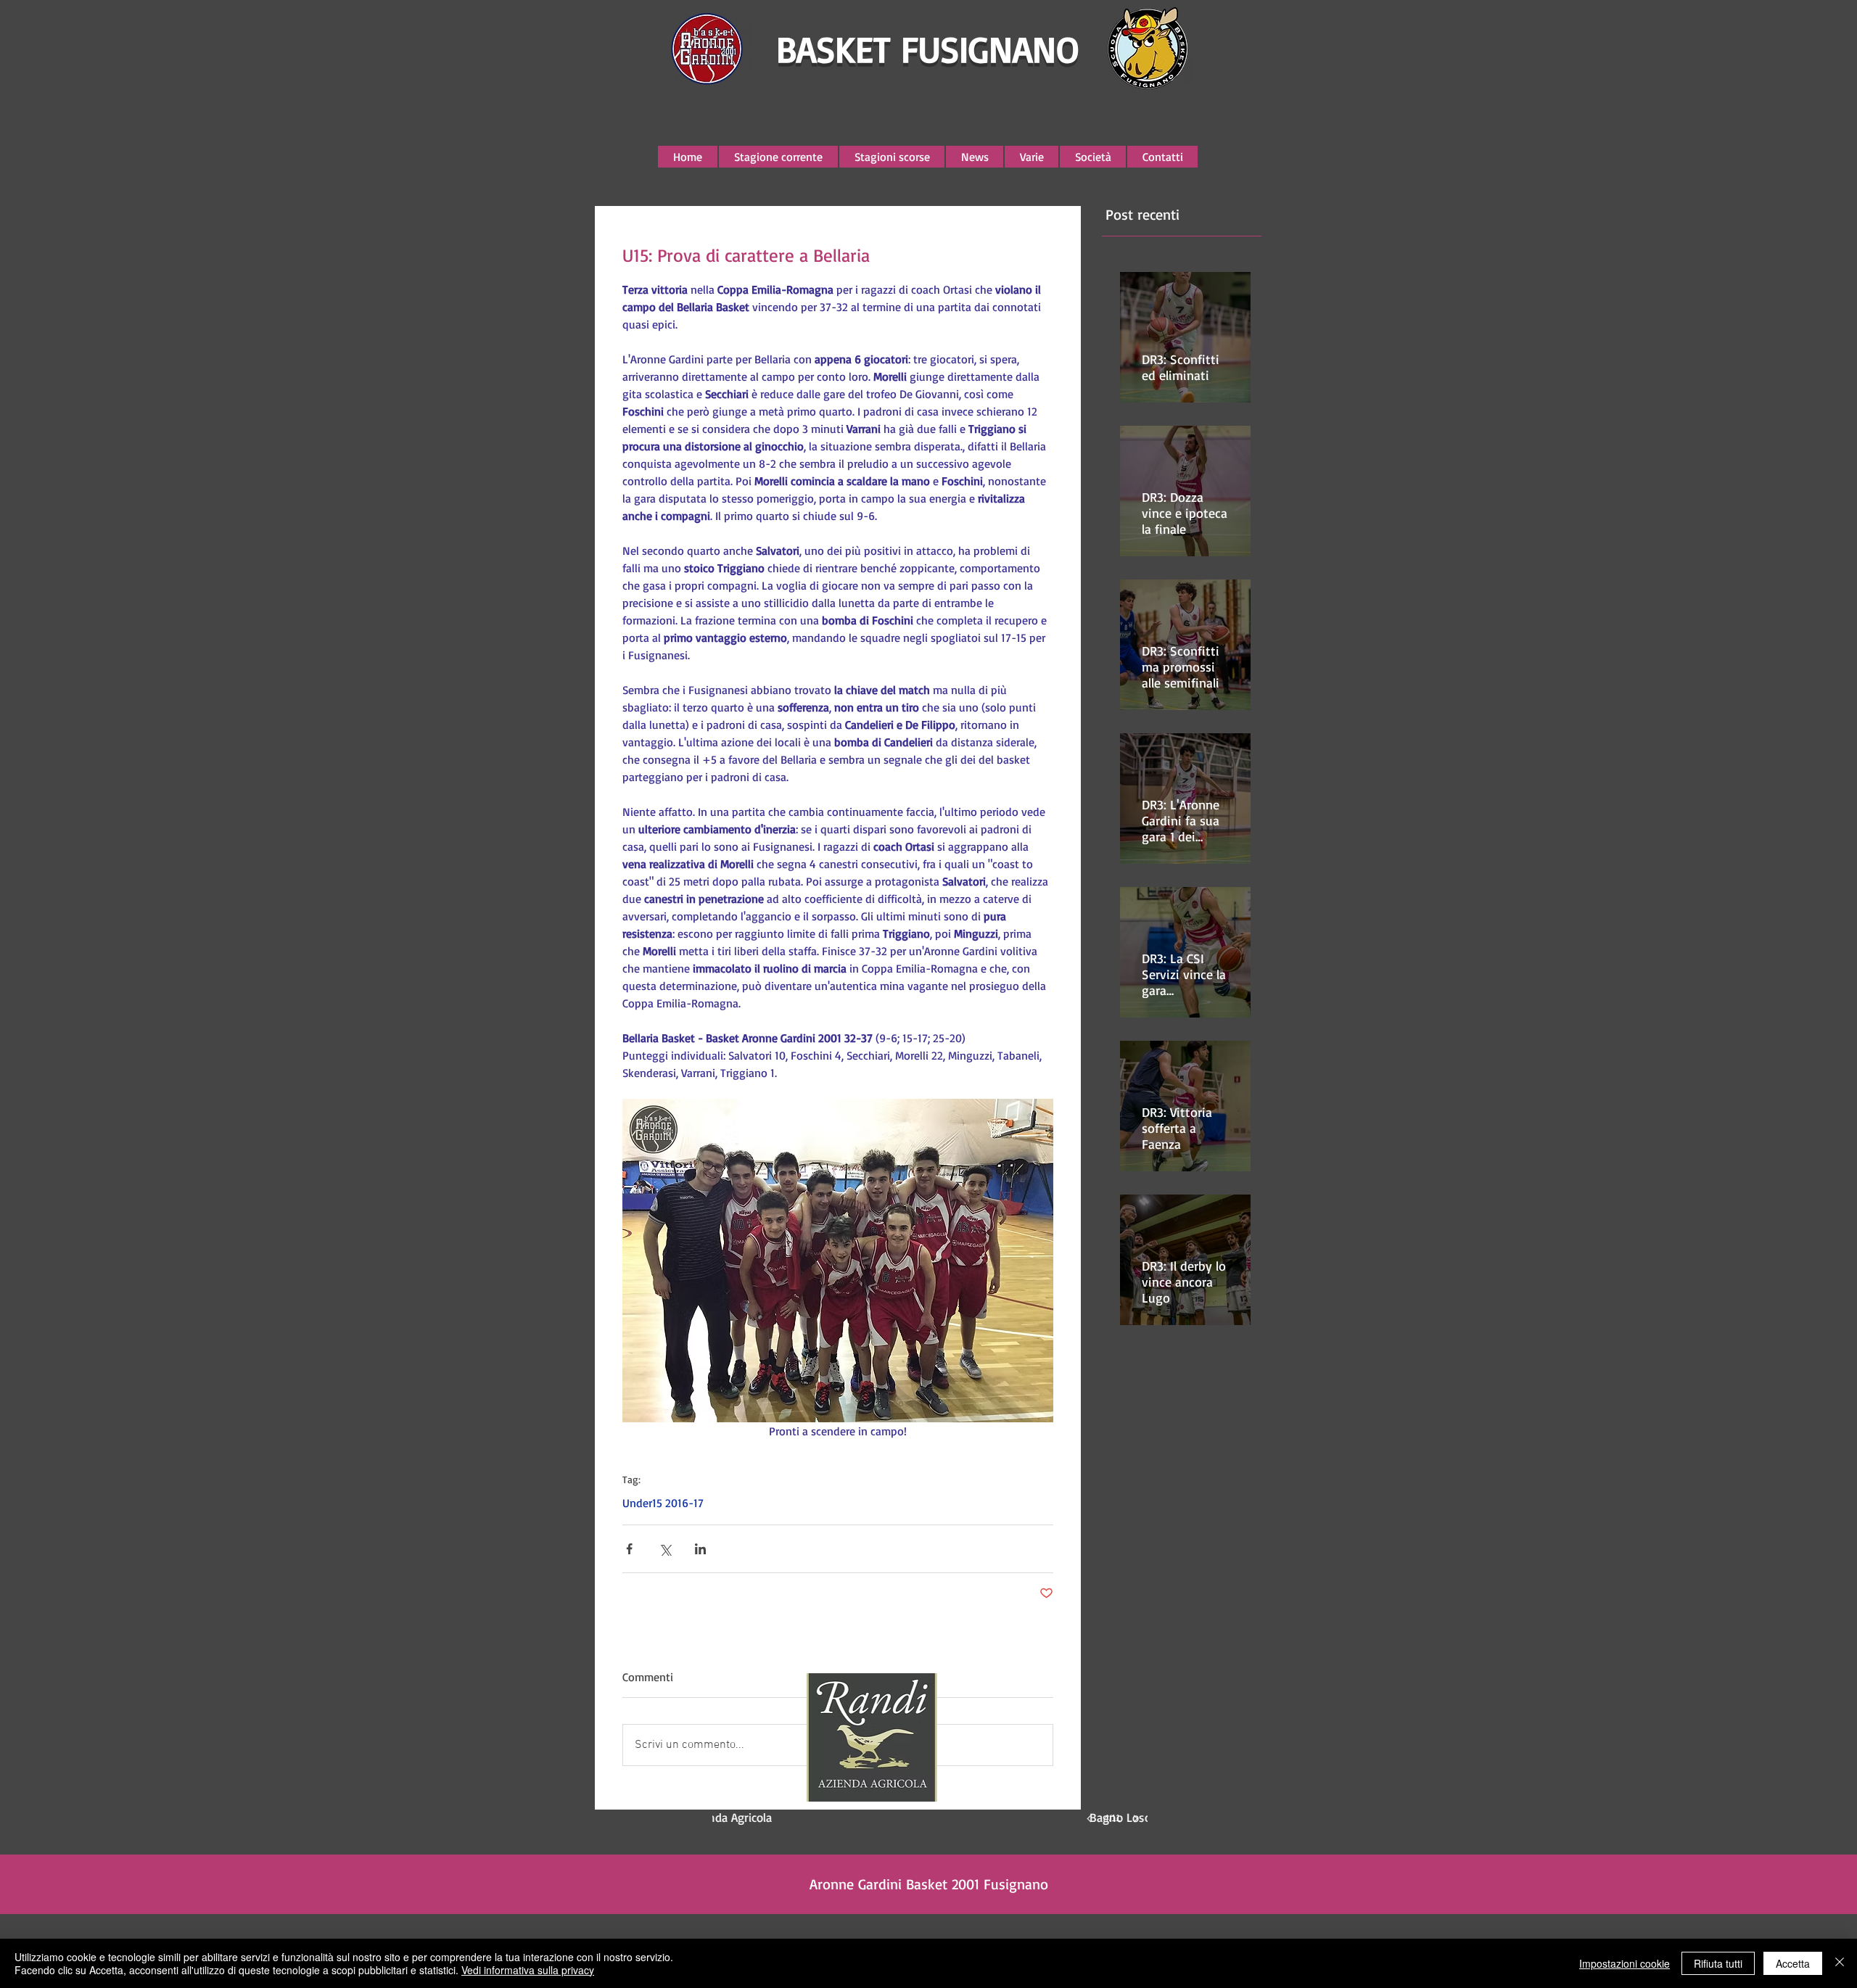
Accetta (1793, 1963)
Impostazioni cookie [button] (1625, 1963)
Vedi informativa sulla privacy (528, 1970)
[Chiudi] (1840, 1963)
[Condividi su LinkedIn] (700, 1549)
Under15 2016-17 (663, 1503)
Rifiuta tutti (1718, 1963)
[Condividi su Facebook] (629, 1549)
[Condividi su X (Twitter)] (665, 1549)
